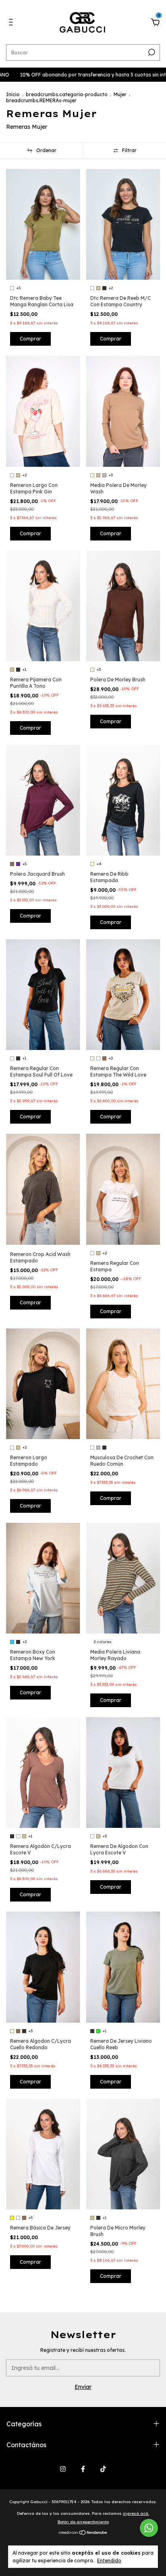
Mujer (120, 94)
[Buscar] (151, 52)
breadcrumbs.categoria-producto (67, 94)
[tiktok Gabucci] (103, 2469)
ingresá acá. (136, 2513)
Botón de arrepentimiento (83, 2522)
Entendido (109, 2561)
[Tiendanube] (83, 2533)
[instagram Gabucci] (63, 2469)
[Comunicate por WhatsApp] (149, 2528)
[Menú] (12, 23)
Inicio (13, 94)
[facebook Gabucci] (83, 2469)
